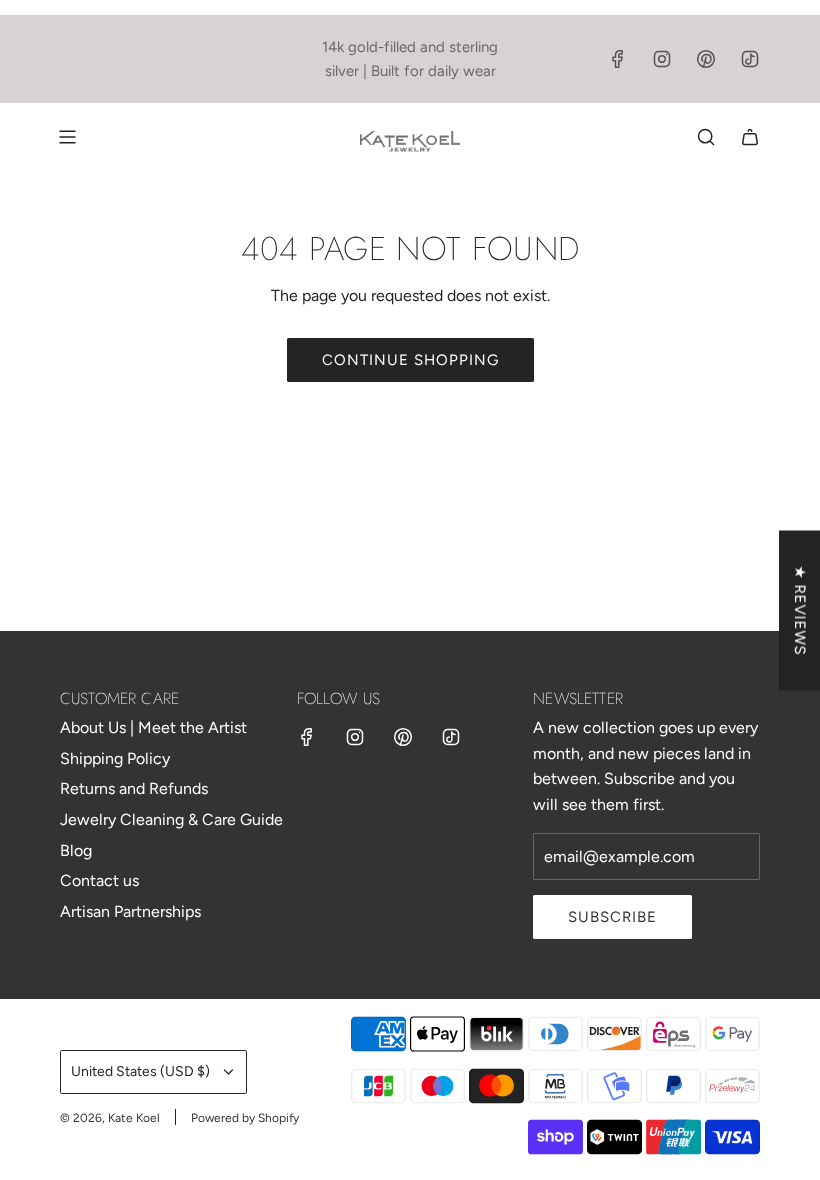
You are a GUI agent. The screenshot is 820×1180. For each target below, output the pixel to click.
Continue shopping (410, 360)
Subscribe (612, 917)
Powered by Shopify (245, 1118)
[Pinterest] (706, 59)
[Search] (706, 137)
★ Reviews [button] (800, 611)
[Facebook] (618, 59)
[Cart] (750, 137)
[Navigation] (67, 137)
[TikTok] (750, 59)
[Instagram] (662, 59)
